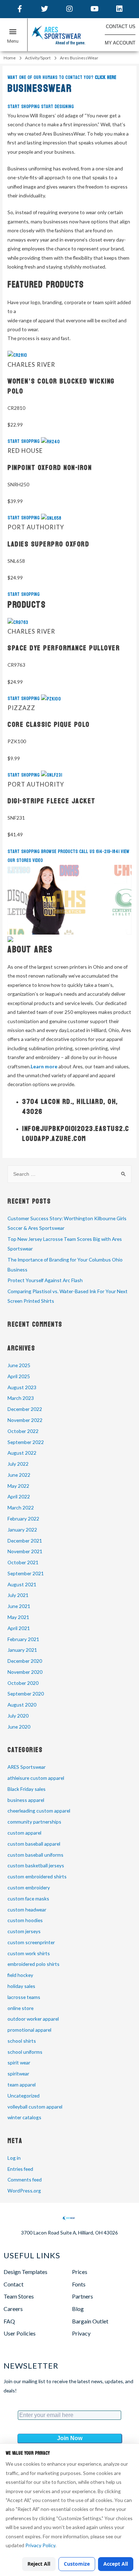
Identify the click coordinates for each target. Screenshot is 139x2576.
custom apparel (24, 1833)
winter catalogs (24, 2117)
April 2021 (19, 1628)
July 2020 (18, 1716)
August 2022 (22, 1453)
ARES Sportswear (27, 1767)
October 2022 (23, 1431)
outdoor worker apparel (33, 2019)
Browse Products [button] (60, 851)
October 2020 (23, 1683)
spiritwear (18, 2074)
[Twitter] (45, 9)
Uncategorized (24, 2096)
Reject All (39, 2564)
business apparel (26, 1800)
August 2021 (22, 1584)
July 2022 (18, 1464)
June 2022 (19, 1475)
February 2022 (23, 1519)
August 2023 (22, 1387)
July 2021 (18, 1595)
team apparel (22, 2085)
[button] (14, 36)
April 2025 (19, 1376)
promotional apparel (29, 2030)
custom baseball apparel (34, 1844)
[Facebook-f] (20, 9)
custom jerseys (24, 1931)
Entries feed (20, 2169)
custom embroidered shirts (37, 1876)
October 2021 (23, 1562)
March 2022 (21, 1507)
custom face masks (28, 1898)
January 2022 (22, 1530)
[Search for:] (69, 1174)
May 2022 (18, 1486)
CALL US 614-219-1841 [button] (100, 851)
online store (20, 2008)
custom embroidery (29, 1887)
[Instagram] (69, 9)
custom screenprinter (31, 1942)
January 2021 (22, 1650)
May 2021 (18, 1617)
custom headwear (27, 1909)
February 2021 (23, 1639)
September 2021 (26, 1573)
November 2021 (25, 1551)
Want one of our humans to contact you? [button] (62, 77)
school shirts (22, 2041)
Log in (14, 2158)
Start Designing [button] (57, 107)
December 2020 (25, 1661)
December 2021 (25, 1541)
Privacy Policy (40, 2545)
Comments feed (25, 2180)
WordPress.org (24, 2191)
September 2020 (26, 1694)
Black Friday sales (27, 1789)
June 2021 (19, 1606)
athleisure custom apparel (36, 1778)
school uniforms (25, 2052)
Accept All (116, 2564)
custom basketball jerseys (36, 1865)
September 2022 (26, 1442)
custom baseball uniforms (35, 1855)
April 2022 (19, 1496)
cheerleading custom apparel (39, 1811)
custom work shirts (29, 1953)
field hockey (20, 1975)
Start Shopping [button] (24, 107)
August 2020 (22, 1705)
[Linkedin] (119, 9)
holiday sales (21, 1986)
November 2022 (25, 1420)
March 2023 (21, 1398)
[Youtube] (94, 9)
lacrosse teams (24, 1997)
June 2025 (19, 1365)
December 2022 (25, 1409)
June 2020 (19, 1727)
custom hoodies (25, 1920)
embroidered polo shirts (34, 1964)
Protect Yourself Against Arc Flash (45, 1280)
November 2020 (25, 1672)
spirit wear (19, 2062)
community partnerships (34, 1822)
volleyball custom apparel (35, 2107)
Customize (77, 2564)
